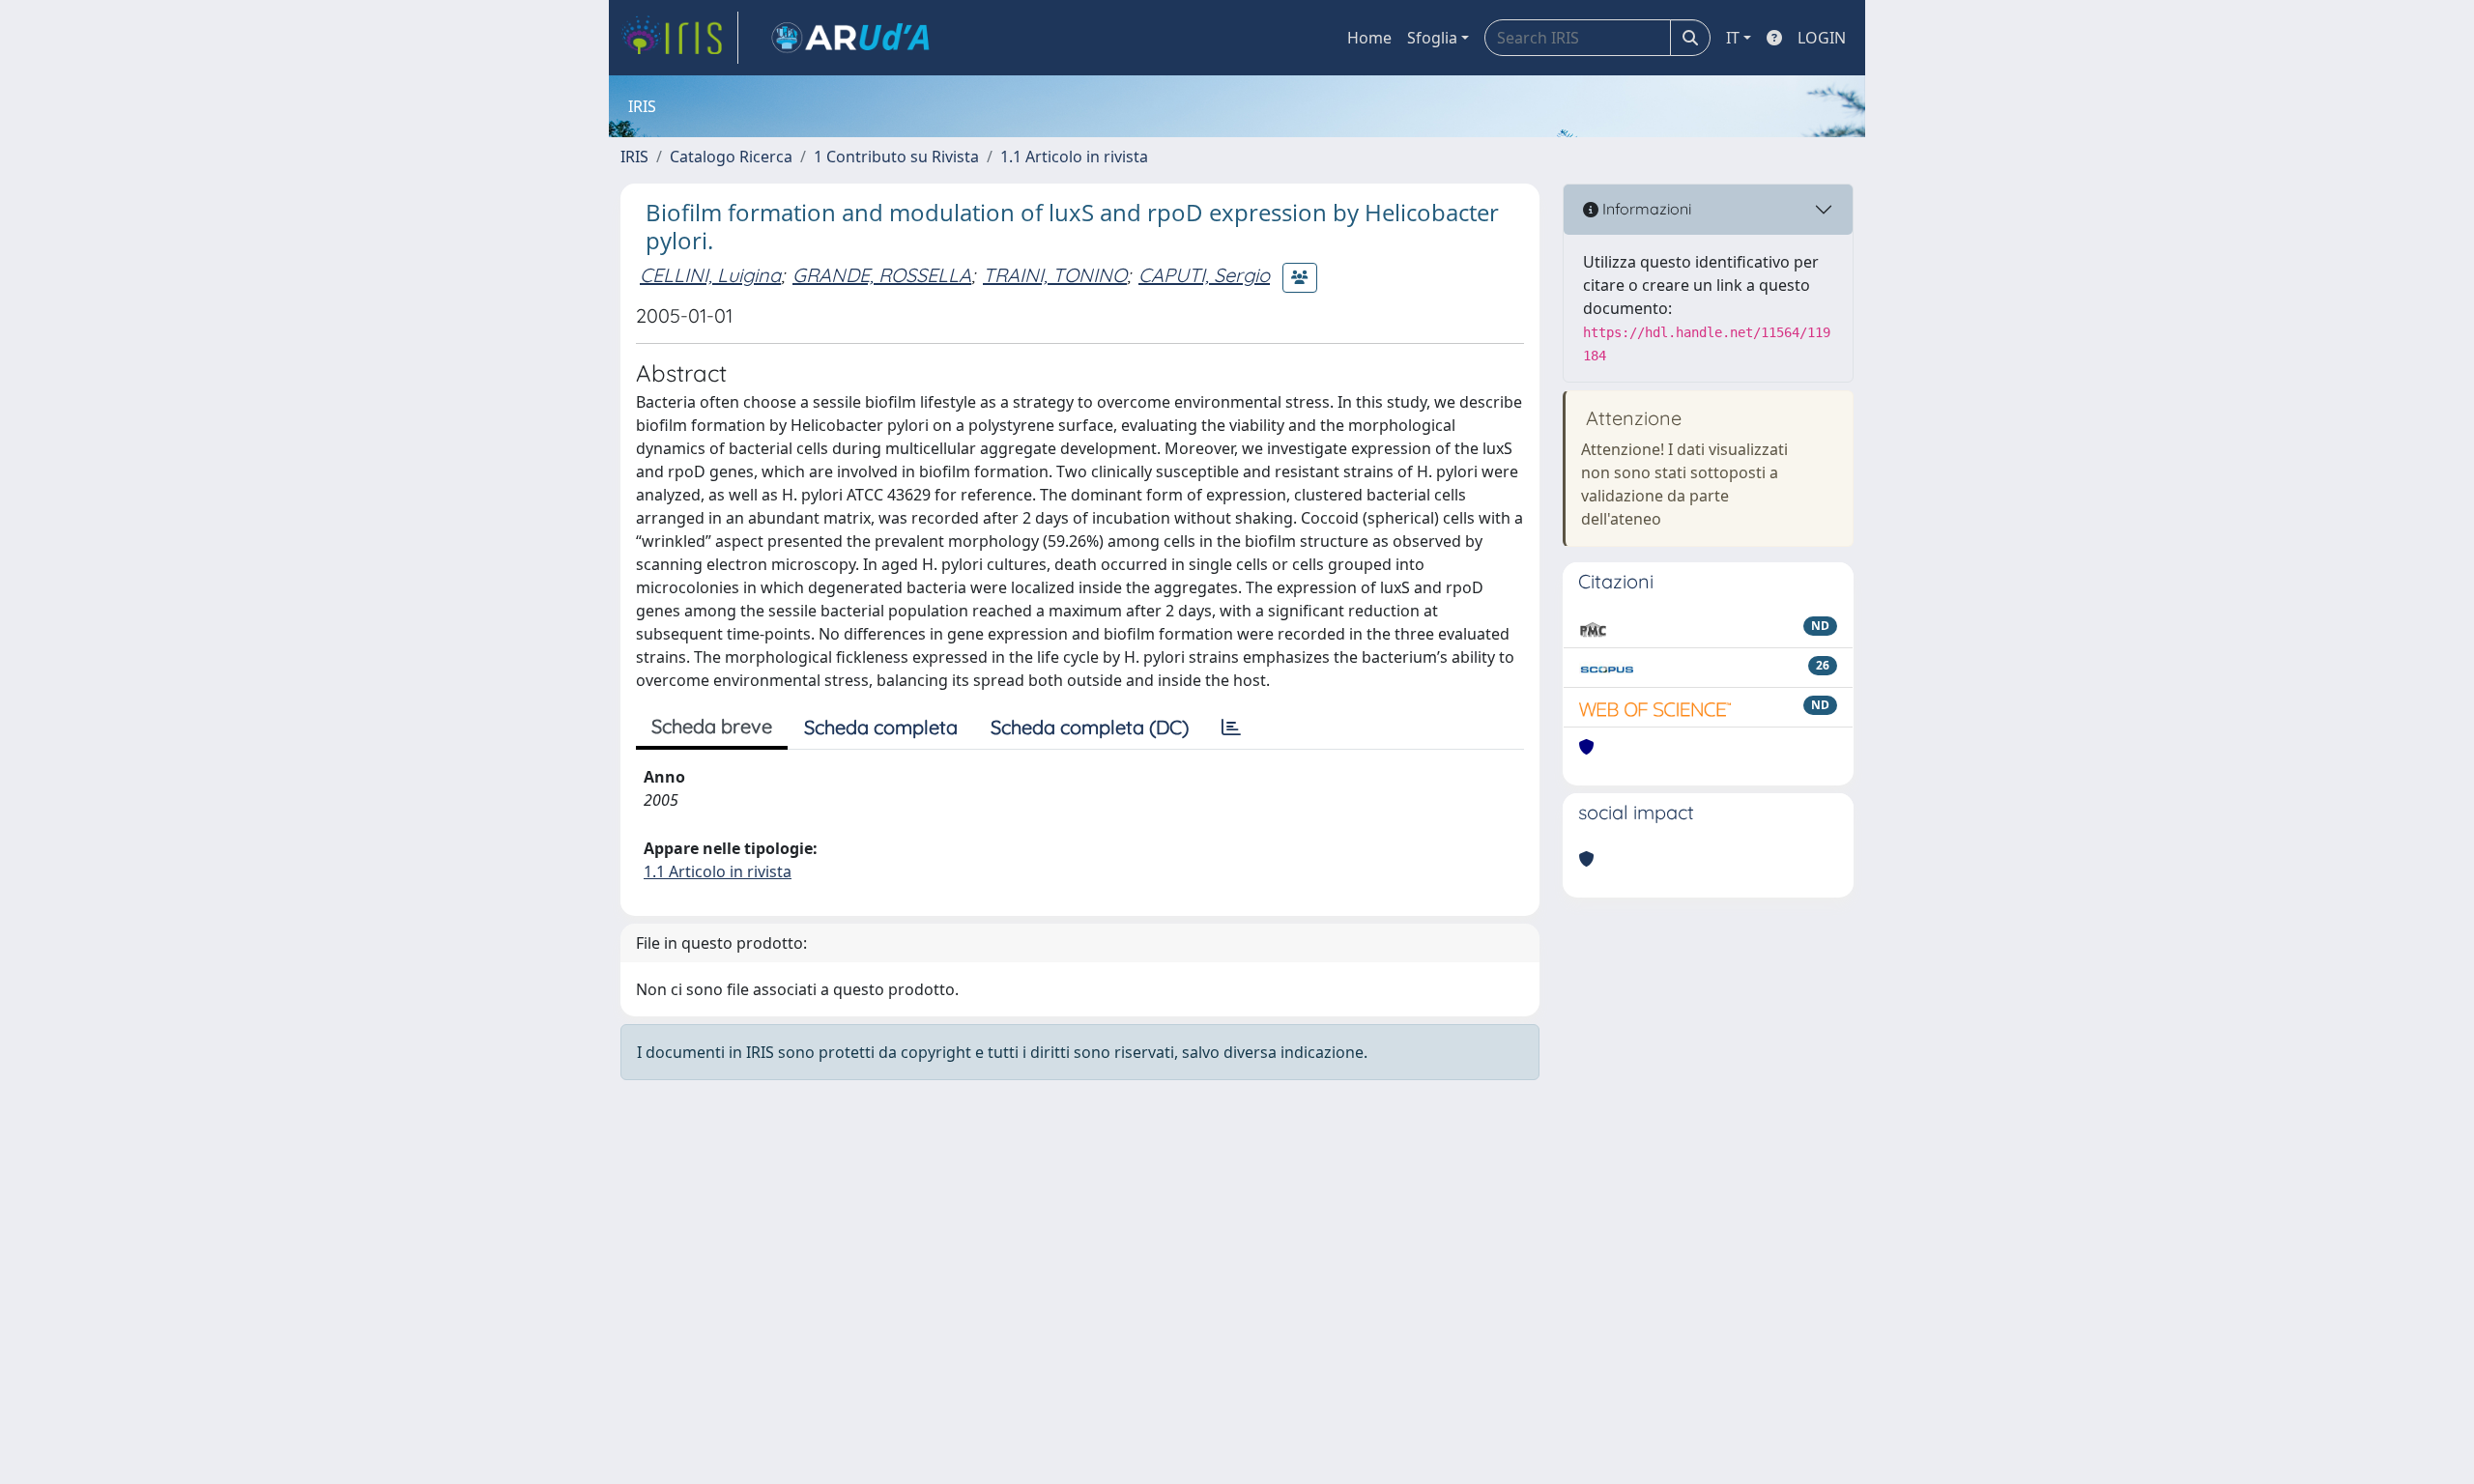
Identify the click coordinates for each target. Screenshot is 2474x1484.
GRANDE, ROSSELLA (882, 275)
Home (1369, 38)
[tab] (1231, 728)
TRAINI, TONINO (1055, 275)
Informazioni (1645, 209)
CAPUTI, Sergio (1204, 275)
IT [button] (1733, 38)
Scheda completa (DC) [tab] (1090, 727)
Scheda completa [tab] (881, 727)
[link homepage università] (850, 38)
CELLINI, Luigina (710, 275)
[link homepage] (679, 38)
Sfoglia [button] (1432, 38)
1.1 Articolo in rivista (1074, 157)
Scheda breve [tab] (712, 726)
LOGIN (1822, 38)
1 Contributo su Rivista (896, 157)
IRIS (634, 157)
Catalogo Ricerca (731, 157)
